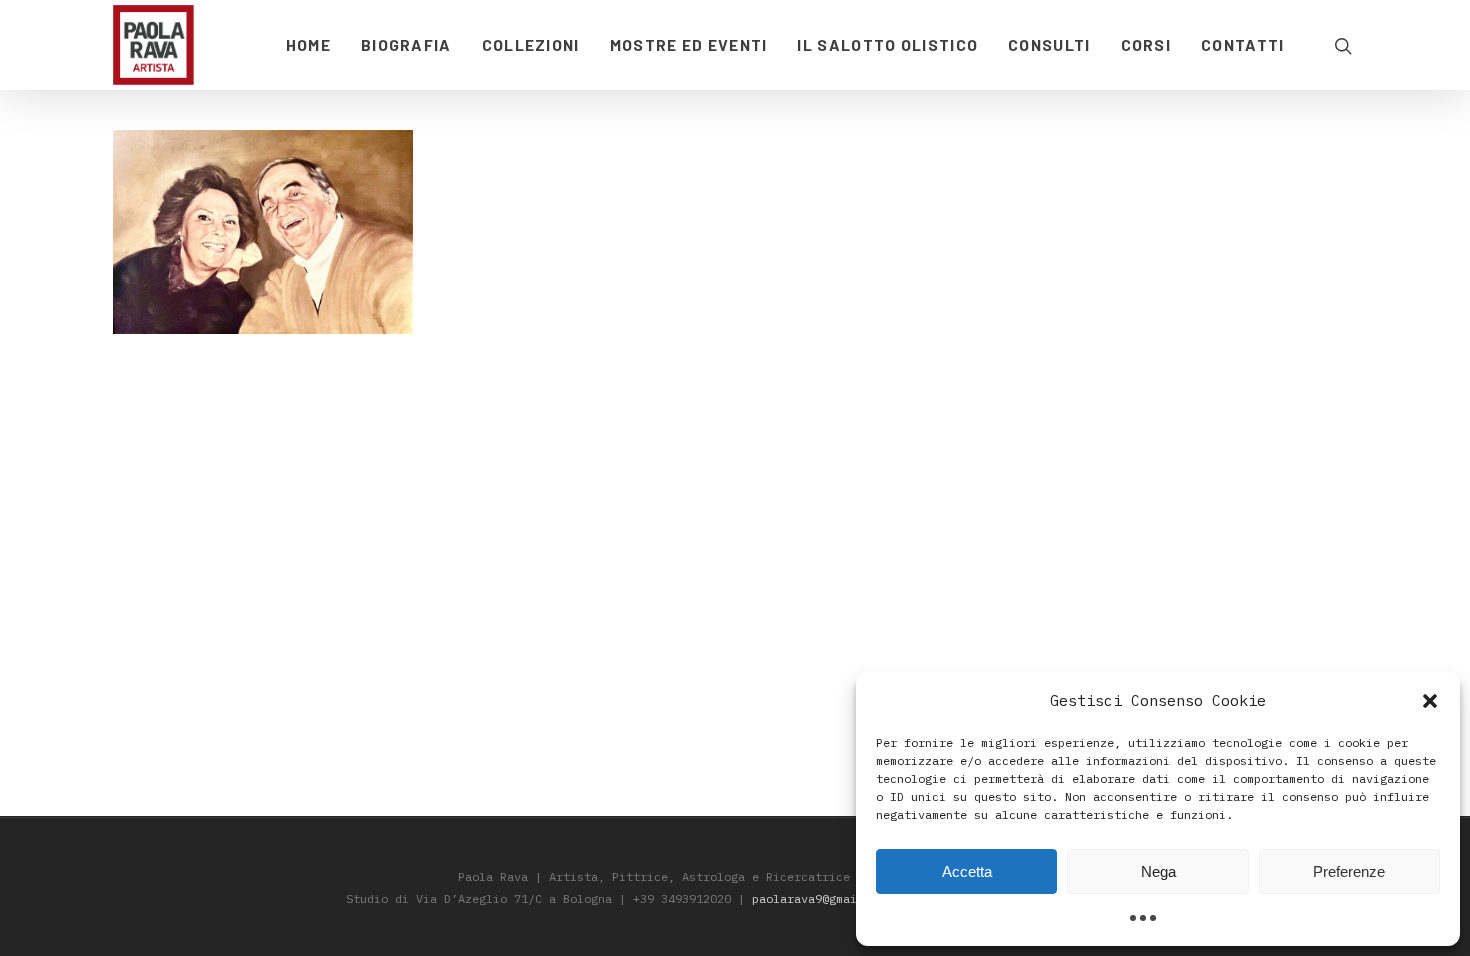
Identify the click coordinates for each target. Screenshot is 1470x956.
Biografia (406, 44)
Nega (1158, 871)
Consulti (1049, 44)
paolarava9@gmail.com (822, 898)
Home (308, 44)
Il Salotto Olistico (887, 44)
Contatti (1242, 44)
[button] (1430, 701)
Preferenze (1349, 871)
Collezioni (531, 44)
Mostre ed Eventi (689, 44)
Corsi (1146, 44)
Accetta (967, 871)
